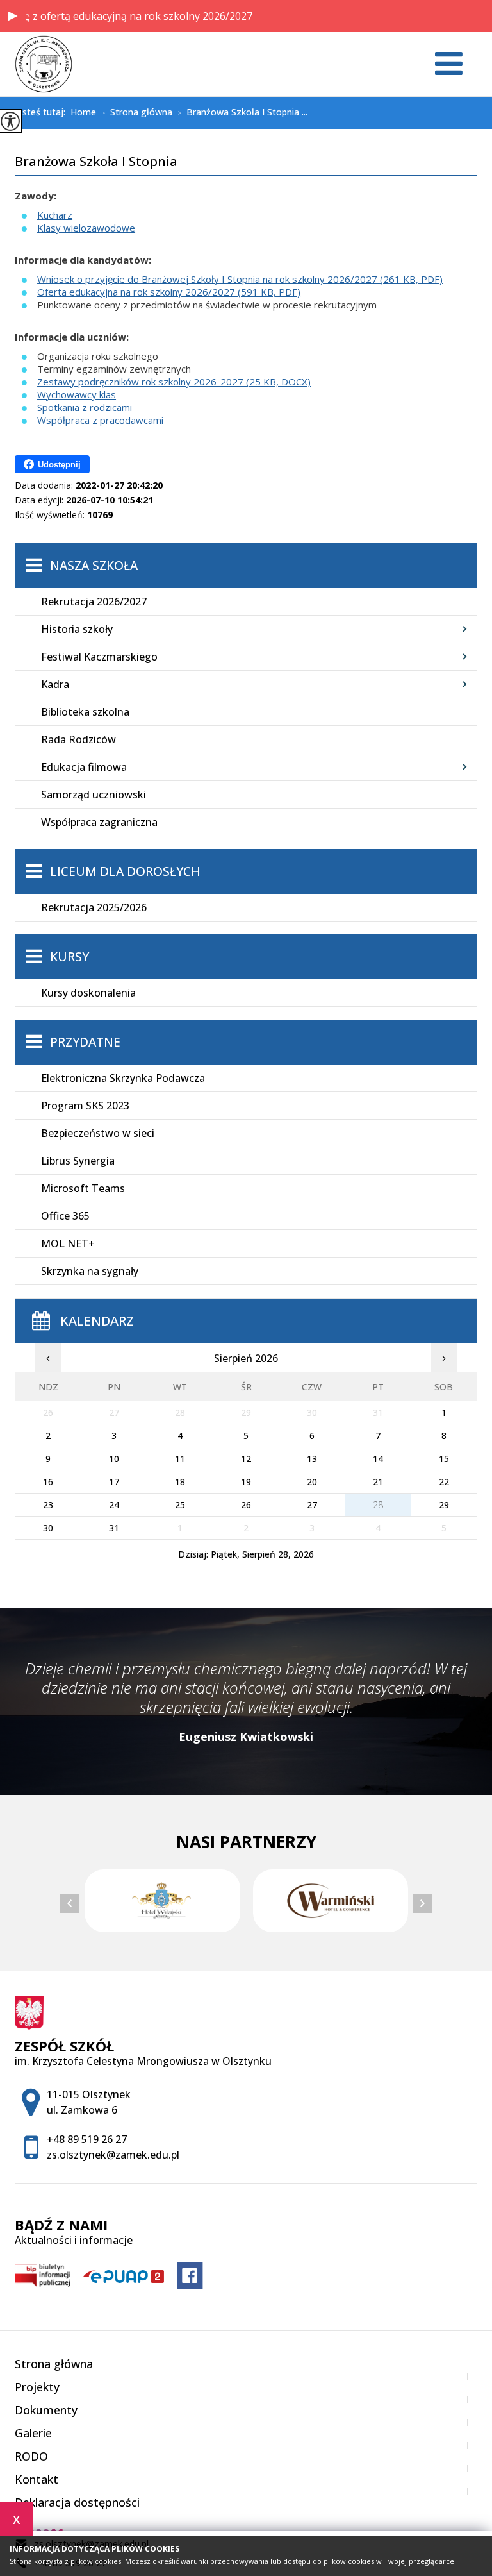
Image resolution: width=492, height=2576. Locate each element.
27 (312, 1505)
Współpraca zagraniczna (99, 822)
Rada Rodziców (78, 739)
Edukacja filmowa (84, 767)
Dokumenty (46, 2410)
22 (444, 1482)
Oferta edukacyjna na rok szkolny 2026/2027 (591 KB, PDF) (169, 292)
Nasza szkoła (94, 566)
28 (378, 1505)
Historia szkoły (77, 629)
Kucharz (55, 215)
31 (114, 1528)
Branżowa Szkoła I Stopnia (96, 162)
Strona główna (137, 113)
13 (312, 1459)
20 (312, 1482)
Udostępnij (59, 465)
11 (180, 1459)
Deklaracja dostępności (77, 2502)
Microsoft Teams (83, 1188)
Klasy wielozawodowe (86, 228)
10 (114, 1459)
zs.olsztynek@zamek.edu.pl (113, 2155)
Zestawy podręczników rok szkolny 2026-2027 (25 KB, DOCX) (174, 382)
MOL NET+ (68, 1243)
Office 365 (65, 1216)
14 (378, 1459)
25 (180, 1505)
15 (444, 1459)
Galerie (33, 2433)
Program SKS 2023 (85, 1106)
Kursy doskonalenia (88, 993)
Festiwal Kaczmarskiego (99, 657)
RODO (31, 2456)
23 (48, 1505)
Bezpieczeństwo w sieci (98, 1133)
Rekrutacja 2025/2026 (94, 907)
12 (246, 1459)
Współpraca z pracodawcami (100, 420)
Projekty (37, 2387)
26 (246, 1505)
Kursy (70, 957)
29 (444, 1505)
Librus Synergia (78, 1161)
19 (246, 1482)
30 (48, 1528)
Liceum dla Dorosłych (125, 871)
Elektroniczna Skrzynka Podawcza (123, 1078)
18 (180, 1482)
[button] (13, 16)
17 (114, 1482)
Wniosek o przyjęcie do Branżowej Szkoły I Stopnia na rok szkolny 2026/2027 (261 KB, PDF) (240, 279)
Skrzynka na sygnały (90, 1271)
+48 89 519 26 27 (87, 2139)
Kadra (55, 684)
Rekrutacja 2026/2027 (94, 602)
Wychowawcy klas (77, 394)
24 (114, 1505)
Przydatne (85, 1042)
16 (48, 1482)
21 (378, 1482)
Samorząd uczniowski (94, 795)
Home (83, 112)
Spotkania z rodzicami (85, 407)
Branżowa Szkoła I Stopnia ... (242, 113)
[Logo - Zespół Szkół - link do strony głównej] (44, 64)
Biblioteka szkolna (85, 712)
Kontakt (37, 2479)
